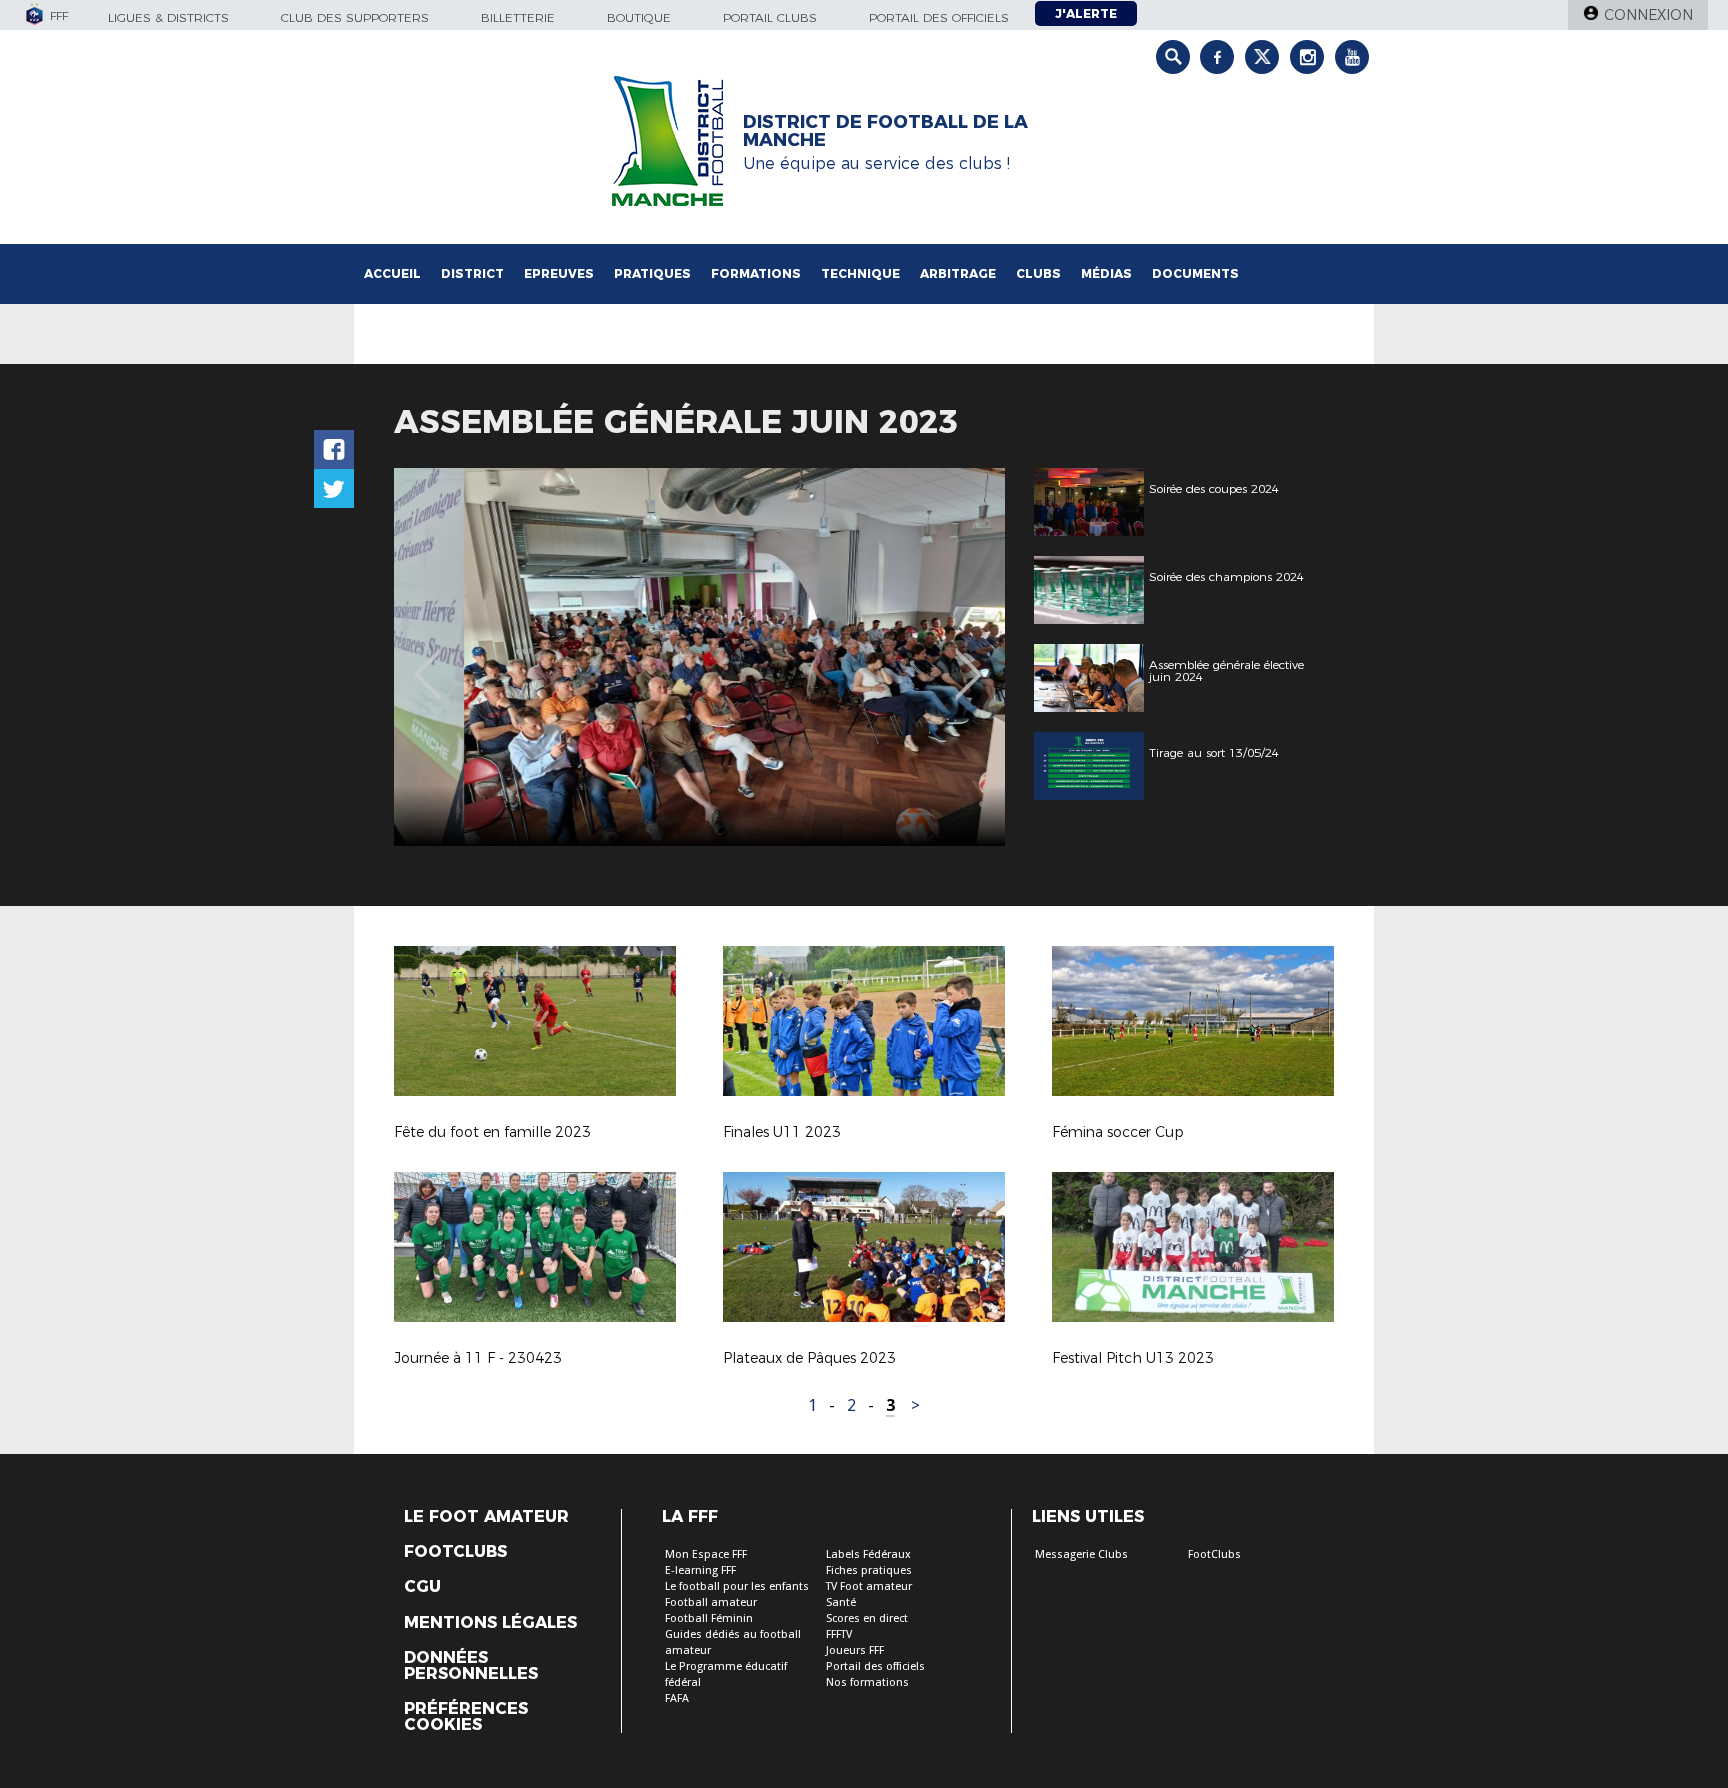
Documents (1195, 273)
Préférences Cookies (466, 1717)
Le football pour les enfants (737, 1586)
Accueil (392, 273)
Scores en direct (867, 1618)
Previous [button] (427, 660)
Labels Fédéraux (868, 1554)
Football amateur (711, 1602)
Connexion (1648, 15)
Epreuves (559, 273)
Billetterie (518, 17)
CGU (422, 1587)
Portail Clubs (770, 17)
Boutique (639, 17)
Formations (756, 273)
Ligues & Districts (168, 17)
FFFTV (839, 1634)
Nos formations (867, 1682)
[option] (699, 657)
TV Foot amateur (869, 1586)
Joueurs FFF (855, 1650)
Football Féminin (709, 1618)
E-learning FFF (700, 1570)
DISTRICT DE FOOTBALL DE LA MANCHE (885, 131)
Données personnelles (471, 1666)
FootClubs (1214, 1554)
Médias (1106, 273)
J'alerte (1086, 13)
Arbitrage (958, 273)
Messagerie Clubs (1081, 1554)
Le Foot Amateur (486, 1517)
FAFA (677, 1698)
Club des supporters (355, 17)
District (472, 273)
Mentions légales (490, 1623)
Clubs (1038, 273)
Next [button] (968, 660)
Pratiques (652, 273)
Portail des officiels (939, 17)
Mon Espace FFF (706, 1554)
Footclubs (455, 1552)
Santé (841, 1602)
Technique (860, 273)
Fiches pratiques (869, 1570)
